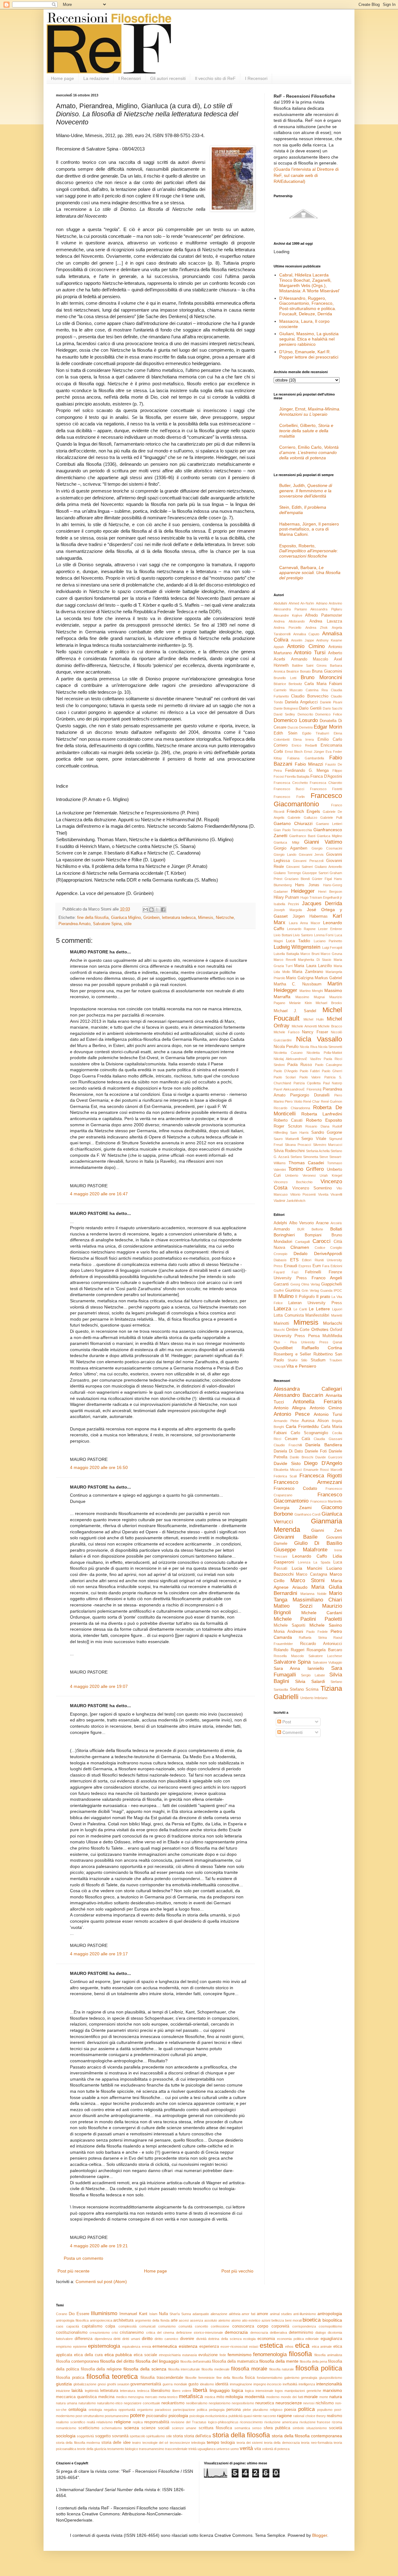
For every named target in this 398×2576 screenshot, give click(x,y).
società (336, 2428)
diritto (147, 2338)
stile (128, 924)
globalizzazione (85, 2384)
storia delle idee (116, 2443)
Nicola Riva (308, 1047)
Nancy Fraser (315, 1032)
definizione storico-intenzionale (199, 2333)
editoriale (312, 2339)
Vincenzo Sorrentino (312, 1188)
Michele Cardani (322, 1613)
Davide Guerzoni (329, 1457)
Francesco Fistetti (326, 789)
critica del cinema (160, 2333)
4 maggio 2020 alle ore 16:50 (99, 1467)
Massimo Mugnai (310, 997)
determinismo (301, 2333)
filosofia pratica (70, 2378)
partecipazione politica (190, 2410)
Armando (282, 1229)
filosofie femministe (200, 2378)
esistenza (188, 2346)
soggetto (103, 2436)
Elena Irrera (303, 739)
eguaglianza (331, 2339)
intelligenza (307, 2384)
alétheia (235, 2314)
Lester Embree (330, 929)
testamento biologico (123, 2449)
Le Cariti (300, 1309)
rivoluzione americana (281, 2422)
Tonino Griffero (306, 1169)
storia (178, 2436)
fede (223, 2355)
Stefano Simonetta (304, 1157)
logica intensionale (259, 2391)
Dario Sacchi (332, 708)
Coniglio (336, 1248)
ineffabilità (290, 2384)
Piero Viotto (293, 1101)
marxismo (332, 2390)
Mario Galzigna (300, 978)
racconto (269, 2416)
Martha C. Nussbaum (298, 984)
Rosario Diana (317, 1126)
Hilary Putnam (286, 897)
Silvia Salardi (310, 1681)
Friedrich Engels (303, 811)
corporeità (280, 2326)
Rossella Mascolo (289, 1656)
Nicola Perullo (286, 1047)
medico (121, 2397)
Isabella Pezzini (286, 904)
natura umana (67, 2403)
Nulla (163, 2314)
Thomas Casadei (306, 1163)
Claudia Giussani (328, 1439)
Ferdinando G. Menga (307, 771)
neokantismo (173, 2403)
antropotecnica (101, 2320)
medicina (106, 2397)
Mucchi (279, 1330)
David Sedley (284, 714)
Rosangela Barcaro (324, 1650)
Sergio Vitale (314, 1139)
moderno (273, 2397)
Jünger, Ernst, (310, 412)
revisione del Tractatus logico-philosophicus (204, 2422)
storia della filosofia (241, 2435)
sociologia (66, 2436)
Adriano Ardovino (329, 603)
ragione (285, 2416)
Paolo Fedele (317, 1632)
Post (286, 1722)
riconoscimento (251, 2422)
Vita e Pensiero (301, 1366)
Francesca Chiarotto (326, 783)
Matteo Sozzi (293, 1606)
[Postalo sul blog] (151, 910)
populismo (325, 2410)
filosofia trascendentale (162, 2378)
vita (258, 2449)
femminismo (240, 2355)
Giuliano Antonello (328, 867)
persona (234, 2410)
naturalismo (87, 2403)
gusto (193, 2384)
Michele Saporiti (289, 1625)
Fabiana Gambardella (306, 758)
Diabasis (280, 1260)
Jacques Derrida (322, 903)
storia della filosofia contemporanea (307, 2436)
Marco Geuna (331, 954)
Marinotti (281, 1323)
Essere (83, 2314)
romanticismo (66, 2428)
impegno (260, 2384)
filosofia (300, 2354)
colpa (110, 2326)
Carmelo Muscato (288, 690)
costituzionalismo (72, 2333)
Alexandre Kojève (288, 615)
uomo (235, 2449)
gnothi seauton (118, 2384)
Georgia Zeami (293, 1508)
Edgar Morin (328, 727)
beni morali (293, 2320)
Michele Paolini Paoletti (308, 1619)
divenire (187, 2339)
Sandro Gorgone (327, 1133)
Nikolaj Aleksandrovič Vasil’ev (297, 1059)
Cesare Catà (297, 1439)
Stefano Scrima (304, 1689)
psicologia (178, 2416)
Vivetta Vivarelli (330, 1194)
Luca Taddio (298, 941)
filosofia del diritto (117, 2361)
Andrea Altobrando (289, 621)
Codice (320, 1248)
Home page (62, 78)
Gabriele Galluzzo (302, 818)
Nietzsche (225, 918)
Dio (72, 2314)
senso (257, 2428)
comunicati (147, 2326)
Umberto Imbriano (314, 1698)
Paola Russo (300, 1065)
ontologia (77, 2409)
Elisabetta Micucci (288, 1470)
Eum (317, 1266)
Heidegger (303, 891)
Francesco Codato (295, 1488)
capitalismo (92, 2326)
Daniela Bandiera (324, 1445)
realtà (91, 2422)
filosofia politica (319, 2368)
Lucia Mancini (307, 1568)
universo (223, 2449)
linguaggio (220, 2390)
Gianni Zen (327, 1530)
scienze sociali (155, 2428)
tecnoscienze (180, 2443)
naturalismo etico (110, 2403)
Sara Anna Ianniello (299, 1668)
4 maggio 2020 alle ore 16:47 (99, 1194)
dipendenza (103, 2339)
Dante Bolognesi (286, 708)
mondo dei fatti (292, 2397)
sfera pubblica (277, 2428)
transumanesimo (152, 2449)
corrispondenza (304, 2326)
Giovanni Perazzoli (308, 861)
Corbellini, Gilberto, (306, 431)
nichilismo (325, 2403)
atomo (236, 2320)
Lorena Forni (324, 935)
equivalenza (131, 2347)
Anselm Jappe (302, 640)
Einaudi (291, 1266)
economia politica (290, 2339)
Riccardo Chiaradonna (292, 1108)
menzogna (136, 2397)
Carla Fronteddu (302, 1426)
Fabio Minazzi (309, 764)
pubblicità (236, 2416)
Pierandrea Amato (74, 924)
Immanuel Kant (133, 2314)
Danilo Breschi (301, 1457)
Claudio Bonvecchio (310, 696)
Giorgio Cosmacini (327, 848)
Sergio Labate (313, 1675)
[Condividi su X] (157, 910)
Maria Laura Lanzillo (313, 966)
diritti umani (131, 2339)
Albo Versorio (302, 1223)
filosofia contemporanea (77, 2361)
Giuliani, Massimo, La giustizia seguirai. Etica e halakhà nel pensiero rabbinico (309, 339)
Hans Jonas (307, 885)
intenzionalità (329, 2384)
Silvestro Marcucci (328, 1145)
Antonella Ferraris (317, 1402)
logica (237, 2390)
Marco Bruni (310, 954)
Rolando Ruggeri (289, 1650)
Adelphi (280, 1223)
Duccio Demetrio (300, 727)
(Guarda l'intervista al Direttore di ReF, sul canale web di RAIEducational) (306, 175)
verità (246, 2448)
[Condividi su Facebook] (163, 910)
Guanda (326, 1290)
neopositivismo (243, 2403)
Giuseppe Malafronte (301, 1550)
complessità (127, 2326)
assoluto (211, 2320)
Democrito (305, 714)
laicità (77, 2390)
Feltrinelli (313, 1272)
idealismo (207, 2384)
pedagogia (217, 2410)
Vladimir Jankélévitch (289, 1201)
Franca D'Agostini (326, 776)
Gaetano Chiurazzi (293, 823)
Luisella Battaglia (286, 954)
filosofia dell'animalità (196, 2361)
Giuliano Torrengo (287, 873)
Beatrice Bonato (298, 671)
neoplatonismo (220, 2403)
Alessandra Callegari (308, 1389)
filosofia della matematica (235, 2361)
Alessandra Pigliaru (326, 609)
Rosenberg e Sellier (292, 1354)
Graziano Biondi (297, 879)
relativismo (104, 2422)
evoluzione (208, 2355)
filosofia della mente (279, 2361)
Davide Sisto (287, 1463)
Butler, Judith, (306, 491)
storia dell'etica (197, 2436)
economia (266, 2339)
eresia (146, 2347)
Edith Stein (285, 733)
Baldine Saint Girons (309, 665)
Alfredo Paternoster (324, 615)
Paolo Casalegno (329, 1065)
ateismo (224, 2320)
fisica (250, 2378)
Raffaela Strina (313, 1638)
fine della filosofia (93, 918)
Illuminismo (104, 2313)
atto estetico (251, 2320)
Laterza (282, 1309)
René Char (311, 1101)
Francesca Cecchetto (291, 783)
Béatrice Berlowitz (288, 684)
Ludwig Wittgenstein (297, 947)
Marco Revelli (285, 960)
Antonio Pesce (292, 1414)
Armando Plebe (286, 1421)
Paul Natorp (333, 1083)
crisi (115, 2333)
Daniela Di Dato (288, 1451)
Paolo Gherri (332, 1071)
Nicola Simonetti (330, 1047)
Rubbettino (323, 1354)
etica (302, 2345)
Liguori (337, 1309)
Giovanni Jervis (311, 855)
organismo (145, 2410)
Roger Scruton (288, 1126)
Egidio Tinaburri (316, 733)
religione (123, 2422)
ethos (289, 2347)
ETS (294, 1260)
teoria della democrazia (282, 2443)
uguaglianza (206, 2449)
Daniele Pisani (331, 702)
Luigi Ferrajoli (332, 947)
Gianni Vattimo (323, 842)
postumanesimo (117, 2416)
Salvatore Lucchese (325, 1656)
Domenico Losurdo (296, 720)
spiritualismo (155, 2436)
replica (138, 2422)
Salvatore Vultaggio (327, 1662)
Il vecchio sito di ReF (215, 78)
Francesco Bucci (289, 789)
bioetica (312, 2320)
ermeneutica (165, 2346)
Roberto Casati (288, 1120)
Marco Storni (308, 1580)
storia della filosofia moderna (78, 2443)
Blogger (320, 2535)
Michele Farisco (287, 1032)
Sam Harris (299, 1133)
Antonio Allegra (290, 1408)
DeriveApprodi (328, 1253)
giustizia (64, 2384)
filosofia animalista (328, 2355)
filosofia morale (249, 2369)
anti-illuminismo (305, 2314)
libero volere (182, 2391)
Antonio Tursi (310, 653)
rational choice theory (309, 2416)
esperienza (209, 2347)
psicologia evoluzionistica (208, 2416)
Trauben (336, 1360)
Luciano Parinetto (328, 941)
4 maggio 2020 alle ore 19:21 (99, 2246)
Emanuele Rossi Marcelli (323, 1470)
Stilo (304, 1360)
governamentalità (146, 2384)
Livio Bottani (283, 935)
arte (174, 2320)
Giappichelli (332, 1284)
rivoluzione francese (315, 2422)
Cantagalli (302, 1242)
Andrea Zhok (317, 628)
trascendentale (176, 2449)
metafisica (191, 2396)
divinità (201, 2339)
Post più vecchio (237, 2271)
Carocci (322, 1241)
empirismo (64, 2347)
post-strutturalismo (90, 2416)
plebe (247, 2410)
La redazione (96, 78)
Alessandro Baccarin (298, 1395)
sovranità (120, 2436)
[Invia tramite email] (146, 910)
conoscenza (243, 2326)
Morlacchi (333, 1323)
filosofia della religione (101, 2369)
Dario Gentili (310, 708)
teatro (137, 2443)
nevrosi (309, 2403)
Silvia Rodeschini (289, 1151)
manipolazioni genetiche (303, 2391)
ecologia (249, 2339)
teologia (228, 2443)
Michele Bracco (330, 1026)
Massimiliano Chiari (317, 1600)
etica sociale (145, 2355)
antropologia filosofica (72, 2320)
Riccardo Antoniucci (321, 1644)
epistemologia (104, 2346)
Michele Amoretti (304, 1026)
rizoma (337, 2422)
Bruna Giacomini (327, 671)
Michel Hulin (314, 1019)
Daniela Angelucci (301, 702)
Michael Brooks (329, 1003)
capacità (73, 2326)
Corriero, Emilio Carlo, (309, 452)
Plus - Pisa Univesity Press (301, 1342)
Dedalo (301, 1253)
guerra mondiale (175, 2384)
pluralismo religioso (268, 2410)
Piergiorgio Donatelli (310, 1095)
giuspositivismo (331, 2378)
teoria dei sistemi (250, 2443)
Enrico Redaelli (304, 745)
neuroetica (265, 2403)
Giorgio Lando (285, 855)
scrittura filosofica (215, 2428)
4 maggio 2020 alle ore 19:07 (99, 1686)
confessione (220, 2326)
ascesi (184, 2320)
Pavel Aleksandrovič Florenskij (297, 1089)
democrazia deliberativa (269, 2333)
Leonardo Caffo (310, 1556)
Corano (62, 2314)
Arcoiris (336, 1223)
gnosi (102, 2384)
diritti (117, 2339)
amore (262, 2314)
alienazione (219, 2314)
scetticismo (89, 2428)
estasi (254, 2347)
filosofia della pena (313, 2361)
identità (222, 2384)
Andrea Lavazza (326, 621)
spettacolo (137, 2436)
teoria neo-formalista (317, 2443)
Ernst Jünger (314, 752)
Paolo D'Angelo (286, 1071)
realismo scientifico (71, 2422)
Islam (153, 2314)
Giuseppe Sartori (315, 873)
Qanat (337, 1342)
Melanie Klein (301, 1003)
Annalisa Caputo (306, 634)
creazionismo (100, 2333)
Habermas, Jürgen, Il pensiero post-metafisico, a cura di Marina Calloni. (309, 529)
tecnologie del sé (155, 2443)
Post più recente (74, 2271)
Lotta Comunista (289, 1315)
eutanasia (190, 2355)
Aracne (322, 1223)
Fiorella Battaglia (297, 776)
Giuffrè (279, 1290)
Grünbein (151, 918)
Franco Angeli (327, 1278)
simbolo (298, 2428)
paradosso (163, 2410)
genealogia (309, 2378)
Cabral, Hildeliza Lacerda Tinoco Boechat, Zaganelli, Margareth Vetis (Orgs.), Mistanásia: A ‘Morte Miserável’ (310, 283)
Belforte (317, 1229)
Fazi (295, 1272)
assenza (197, 2320)
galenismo (292, 2378)
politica (306, 2409)
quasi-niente (253, 2416)
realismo (334, 2416)
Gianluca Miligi (286, 842)
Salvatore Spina (107, 924)
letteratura (109, 2391)
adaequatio (201, 2314)
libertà (200, 2390)
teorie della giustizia (92, 2449)
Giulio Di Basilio (318, 1543)
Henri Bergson (330, 892)
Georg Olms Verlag (305, 1284)
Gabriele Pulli (331, 818)
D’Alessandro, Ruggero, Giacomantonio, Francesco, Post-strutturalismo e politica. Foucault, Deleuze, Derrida (308, 306)
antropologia (330, 2314)
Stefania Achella (318, 1151)
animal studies (281, 2314)
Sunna (186, 2314)
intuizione (63, 2391)
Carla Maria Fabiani (323, 684)
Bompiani (313, 1235)
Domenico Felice (329, 714)
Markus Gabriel (328, 978)
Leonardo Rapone (301, 929)
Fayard (279, 1272)
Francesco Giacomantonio (308, 800)
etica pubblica (118, 2355)
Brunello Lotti (285, 678)
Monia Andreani (288, 1632)
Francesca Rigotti (321, 1476)
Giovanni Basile (296, 1537)
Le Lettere (319, 1309)
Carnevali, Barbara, (310, 573)
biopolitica (332, 2320)
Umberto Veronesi (300, 1175)
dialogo (321, 2333)
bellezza (278, 2320)
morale (311, 2397)
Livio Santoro (303, 935)
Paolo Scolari (285, 1077)
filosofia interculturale (184, 2369)
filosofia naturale (282, 2369)
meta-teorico (168, 2397)
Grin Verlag (310, 1290)
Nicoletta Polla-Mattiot (324, 1053)
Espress (305, 1266)
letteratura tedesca (179, 918)
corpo (263, 2326)
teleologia (198, 2443)
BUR (301, 1229)
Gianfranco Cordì (308, 1514)
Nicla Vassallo (319, 1039)
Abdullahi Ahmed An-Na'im (294, 603)
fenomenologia (270, 2354)
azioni (266, 2320)
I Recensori (130, 78)
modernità (255, 2397)
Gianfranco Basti (302, 836)
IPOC (338, 1290)
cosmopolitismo (330, 2326)
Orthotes (320, 1329)
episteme (80, 2347)
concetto (201, 2326)
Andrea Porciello (287, 628)
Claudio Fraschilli (288, 1445)
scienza (132, 2428)
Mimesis (206, 918)
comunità (185, 2326)
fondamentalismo (270, 2378)
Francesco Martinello (326, 1501)
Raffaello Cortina (322, 1348)
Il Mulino (284, 1296)
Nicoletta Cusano (288, 1053)
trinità (192, 2449)
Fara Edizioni (332, 1266)
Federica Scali (285, 1476)
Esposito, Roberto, (309, 551)
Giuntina (293, 1290)
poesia (290, 2410)
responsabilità (157, 2422)
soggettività (85, 2436)
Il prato (323, 1296)
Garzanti (281, 1284)
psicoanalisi (157, 2416)
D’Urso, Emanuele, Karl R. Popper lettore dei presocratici (309, 354)
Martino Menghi (311, 991)
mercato (151, 2397)
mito (220, 2397)
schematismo (112, 2428)
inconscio (274, 2384)
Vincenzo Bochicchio (293, 1182)
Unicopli (280, 1366)
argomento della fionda (152, 2320)
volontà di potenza (276, 2449)
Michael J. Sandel (295, 1011)
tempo (213, 2442)
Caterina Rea (317, 690)
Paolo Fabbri (310, 1071)
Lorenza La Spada (314, 1562)
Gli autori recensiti (168, 78)
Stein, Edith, (303, 510)
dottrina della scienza (225, 2339)
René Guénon (331, 1101)
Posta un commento (83, 2258)
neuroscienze (289, 2403)
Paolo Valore (310, 1077)
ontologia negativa (103, 2410)
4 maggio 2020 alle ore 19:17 (99, 1954)
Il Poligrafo (305, 1297)
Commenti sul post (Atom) (101, 2282)
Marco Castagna (311, 1574)
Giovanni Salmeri (299, 867)
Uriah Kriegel (331, 1175)
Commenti (292, 1732)
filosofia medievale (215, 2369)
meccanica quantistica (76, 2397)
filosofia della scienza (145, 2369)
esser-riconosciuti (234, 2347)
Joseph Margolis (288, 910)
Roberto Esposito (324, 1120)
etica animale (322, 2347)
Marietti (337, 1315)
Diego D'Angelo (323, 1463)
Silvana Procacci (298, 1145)
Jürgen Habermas (310, 916)
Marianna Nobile (313, 1594)
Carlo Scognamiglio (310, 1433)
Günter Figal (322, 879)
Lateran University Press (315, 1303)
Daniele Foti (316, 1451)
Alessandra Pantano (290, 609)
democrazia (236, 2332)
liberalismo (160, 2391)
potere (137, 2415)
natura (336, 2397)
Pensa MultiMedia (325, 1336)
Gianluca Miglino (126, 918)
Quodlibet (283, 1348)
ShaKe (293, 1360)
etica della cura (88, 2355)
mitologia (234, 2397)
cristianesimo (132, 2333)
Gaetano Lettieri (329, 824)
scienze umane (184, 2428)
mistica (210, 2397)
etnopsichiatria (170, 2355)
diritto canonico (166, 2339)
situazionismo (317, 2428)
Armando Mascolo (310, 659)
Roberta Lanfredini (322, 1114)
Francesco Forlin (289, 797)
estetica (271, 2345)
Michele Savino (326, 1625)
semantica (242, 2428)
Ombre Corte (298, 1330)
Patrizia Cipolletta (307, 1083)
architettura (123, 2320)
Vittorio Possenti (303, 1194)
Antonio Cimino (306, 646)
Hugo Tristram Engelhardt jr (321, 897)
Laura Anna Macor (305, 923)
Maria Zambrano (308, 972)
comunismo (167, 2326)
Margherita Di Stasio (315, 960)
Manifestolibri (317, 1315)
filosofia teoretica (112, 2377)
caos (60, 2326)
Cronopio (280, 1254)
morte (324, 2397)
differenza (83, 2339)
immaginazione (241, 2384)
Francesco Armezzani (308, 1482)
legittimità (92, 2391)
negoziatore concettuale (142, 2403)
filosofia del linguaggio (157, 2361)
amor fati (248, 2314)
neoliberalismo (197, 2403)
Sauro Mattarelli (286, 1139)
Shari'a (175, 2314)
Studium (318, 1360)
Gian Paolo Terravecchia (293, 830)
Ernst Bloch (294, 752)
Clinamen (300, 1247)
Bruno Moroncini (321, 677)
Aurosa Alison (315, 1421)
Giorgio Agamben (290, 848)
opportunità (127, 2410)
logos (279, 2391)
